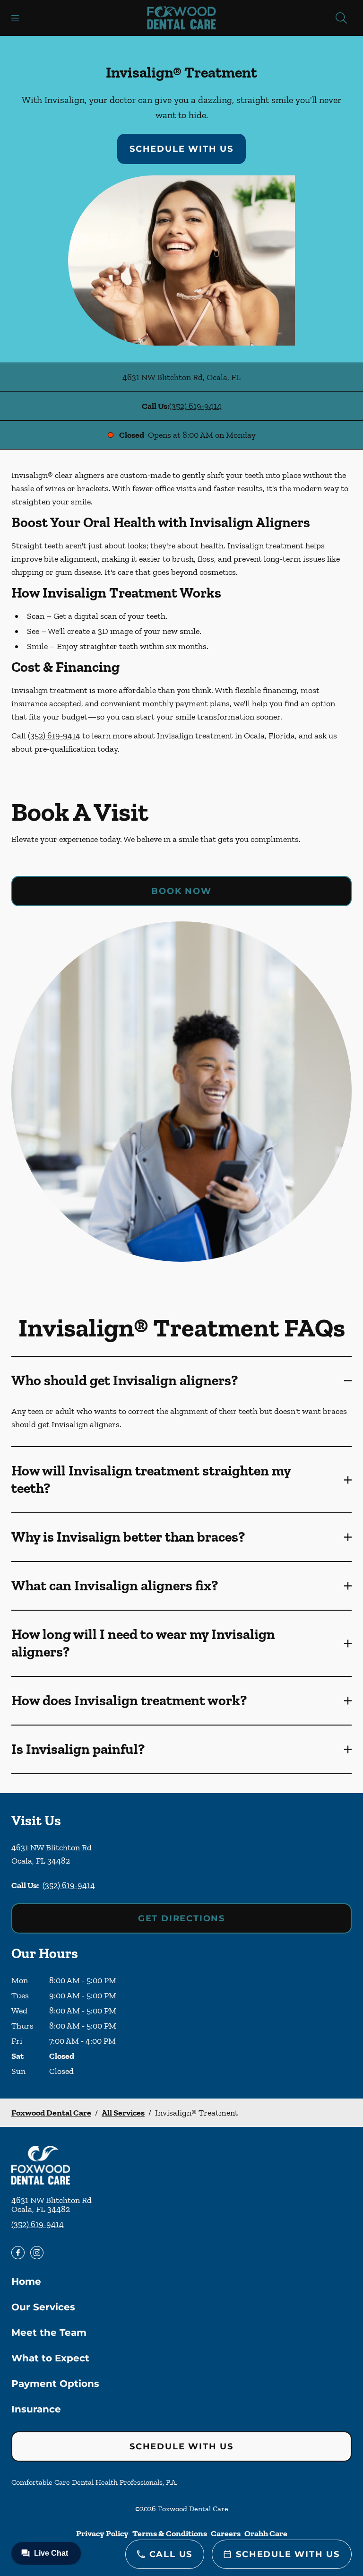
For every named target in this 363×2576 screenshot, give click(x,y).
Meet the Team (49, 2333)
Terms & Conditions (170, 2533)
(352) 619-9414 (195, 406)
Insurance (36, 2409)
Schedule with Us (181, 149)
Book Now (181, 891)
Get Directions (181, 1918)
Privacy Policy (102, 2533)
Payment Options (55, 2384)
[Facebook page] (18, 2253)
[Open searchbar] (341, 18)
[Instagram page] (37, 2253)
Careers (226, 2533)
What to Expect (50, 2358)
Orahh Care (266, 2533)
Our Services (43, 2307)
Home (26, 2281)
